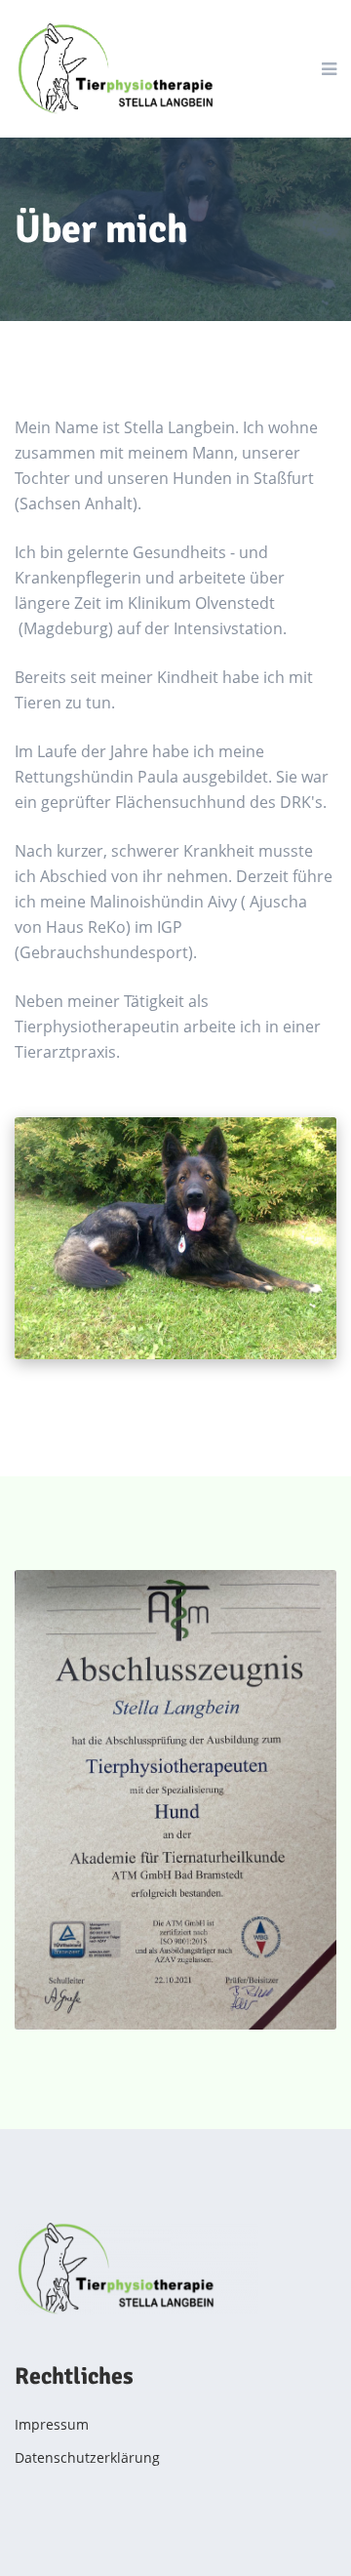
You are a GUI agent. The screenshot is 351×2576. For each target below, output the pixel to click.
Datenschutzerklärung (87, 2457)
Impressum (52, 2424)
